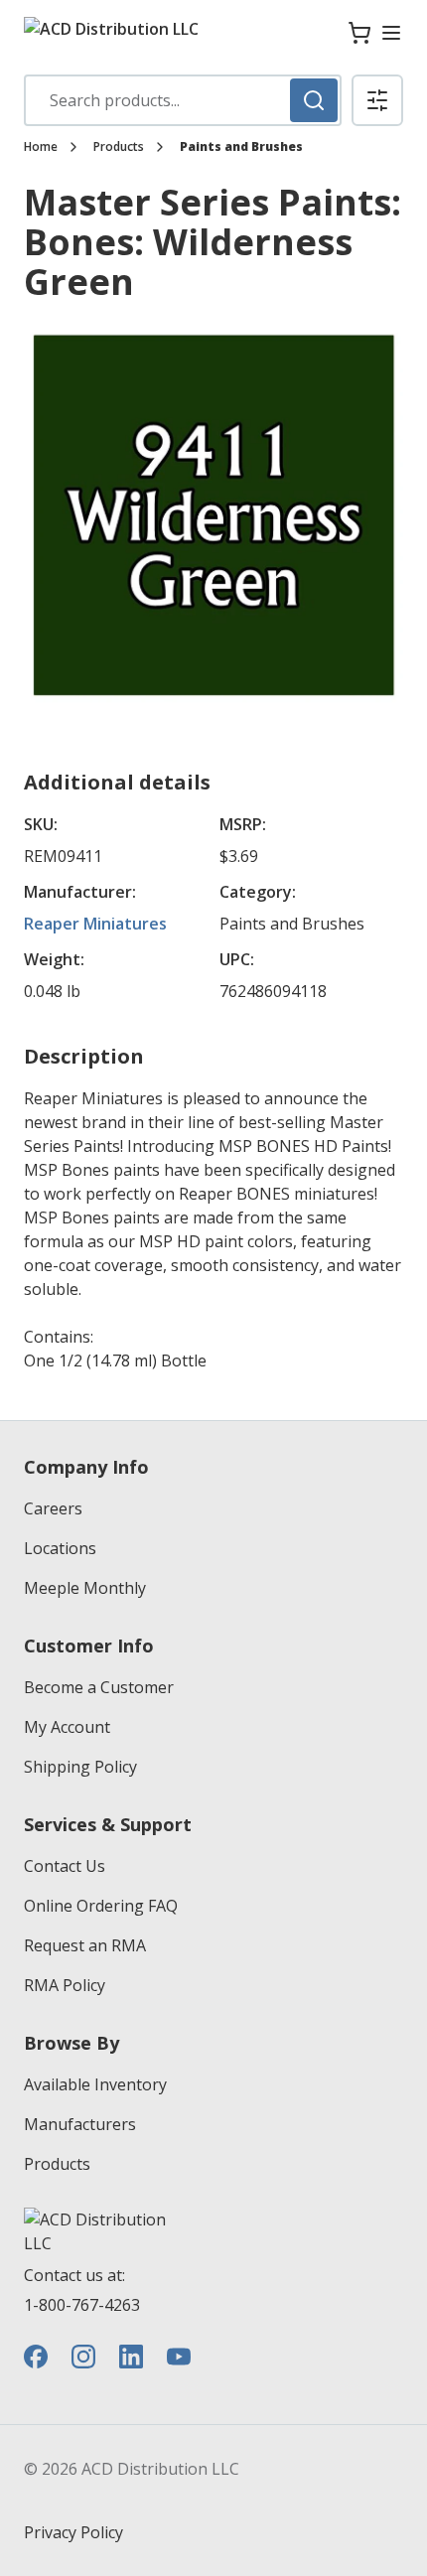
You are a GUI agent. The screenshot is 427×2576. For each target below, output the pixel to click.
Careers (53, 1508)
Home (41, 147)
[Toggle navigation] (391, 33)
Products (119, 147)
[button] (377, 100)
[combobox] (183, 100)
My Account (67, 1727)
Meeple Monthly (85, 1588)
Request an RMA (85, 1945)
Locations (60, 1548)
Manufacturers (80, 2124)
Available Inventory (95, 2084)
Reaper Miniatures (95, 924)
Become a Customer (99, 1687)
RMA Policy (65, 1985)
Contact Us (65, 1866)
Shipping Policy (80, 1767)
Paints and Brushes (241, 147)
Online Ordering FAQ (101, 1906)
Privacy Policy (73, 2532)
